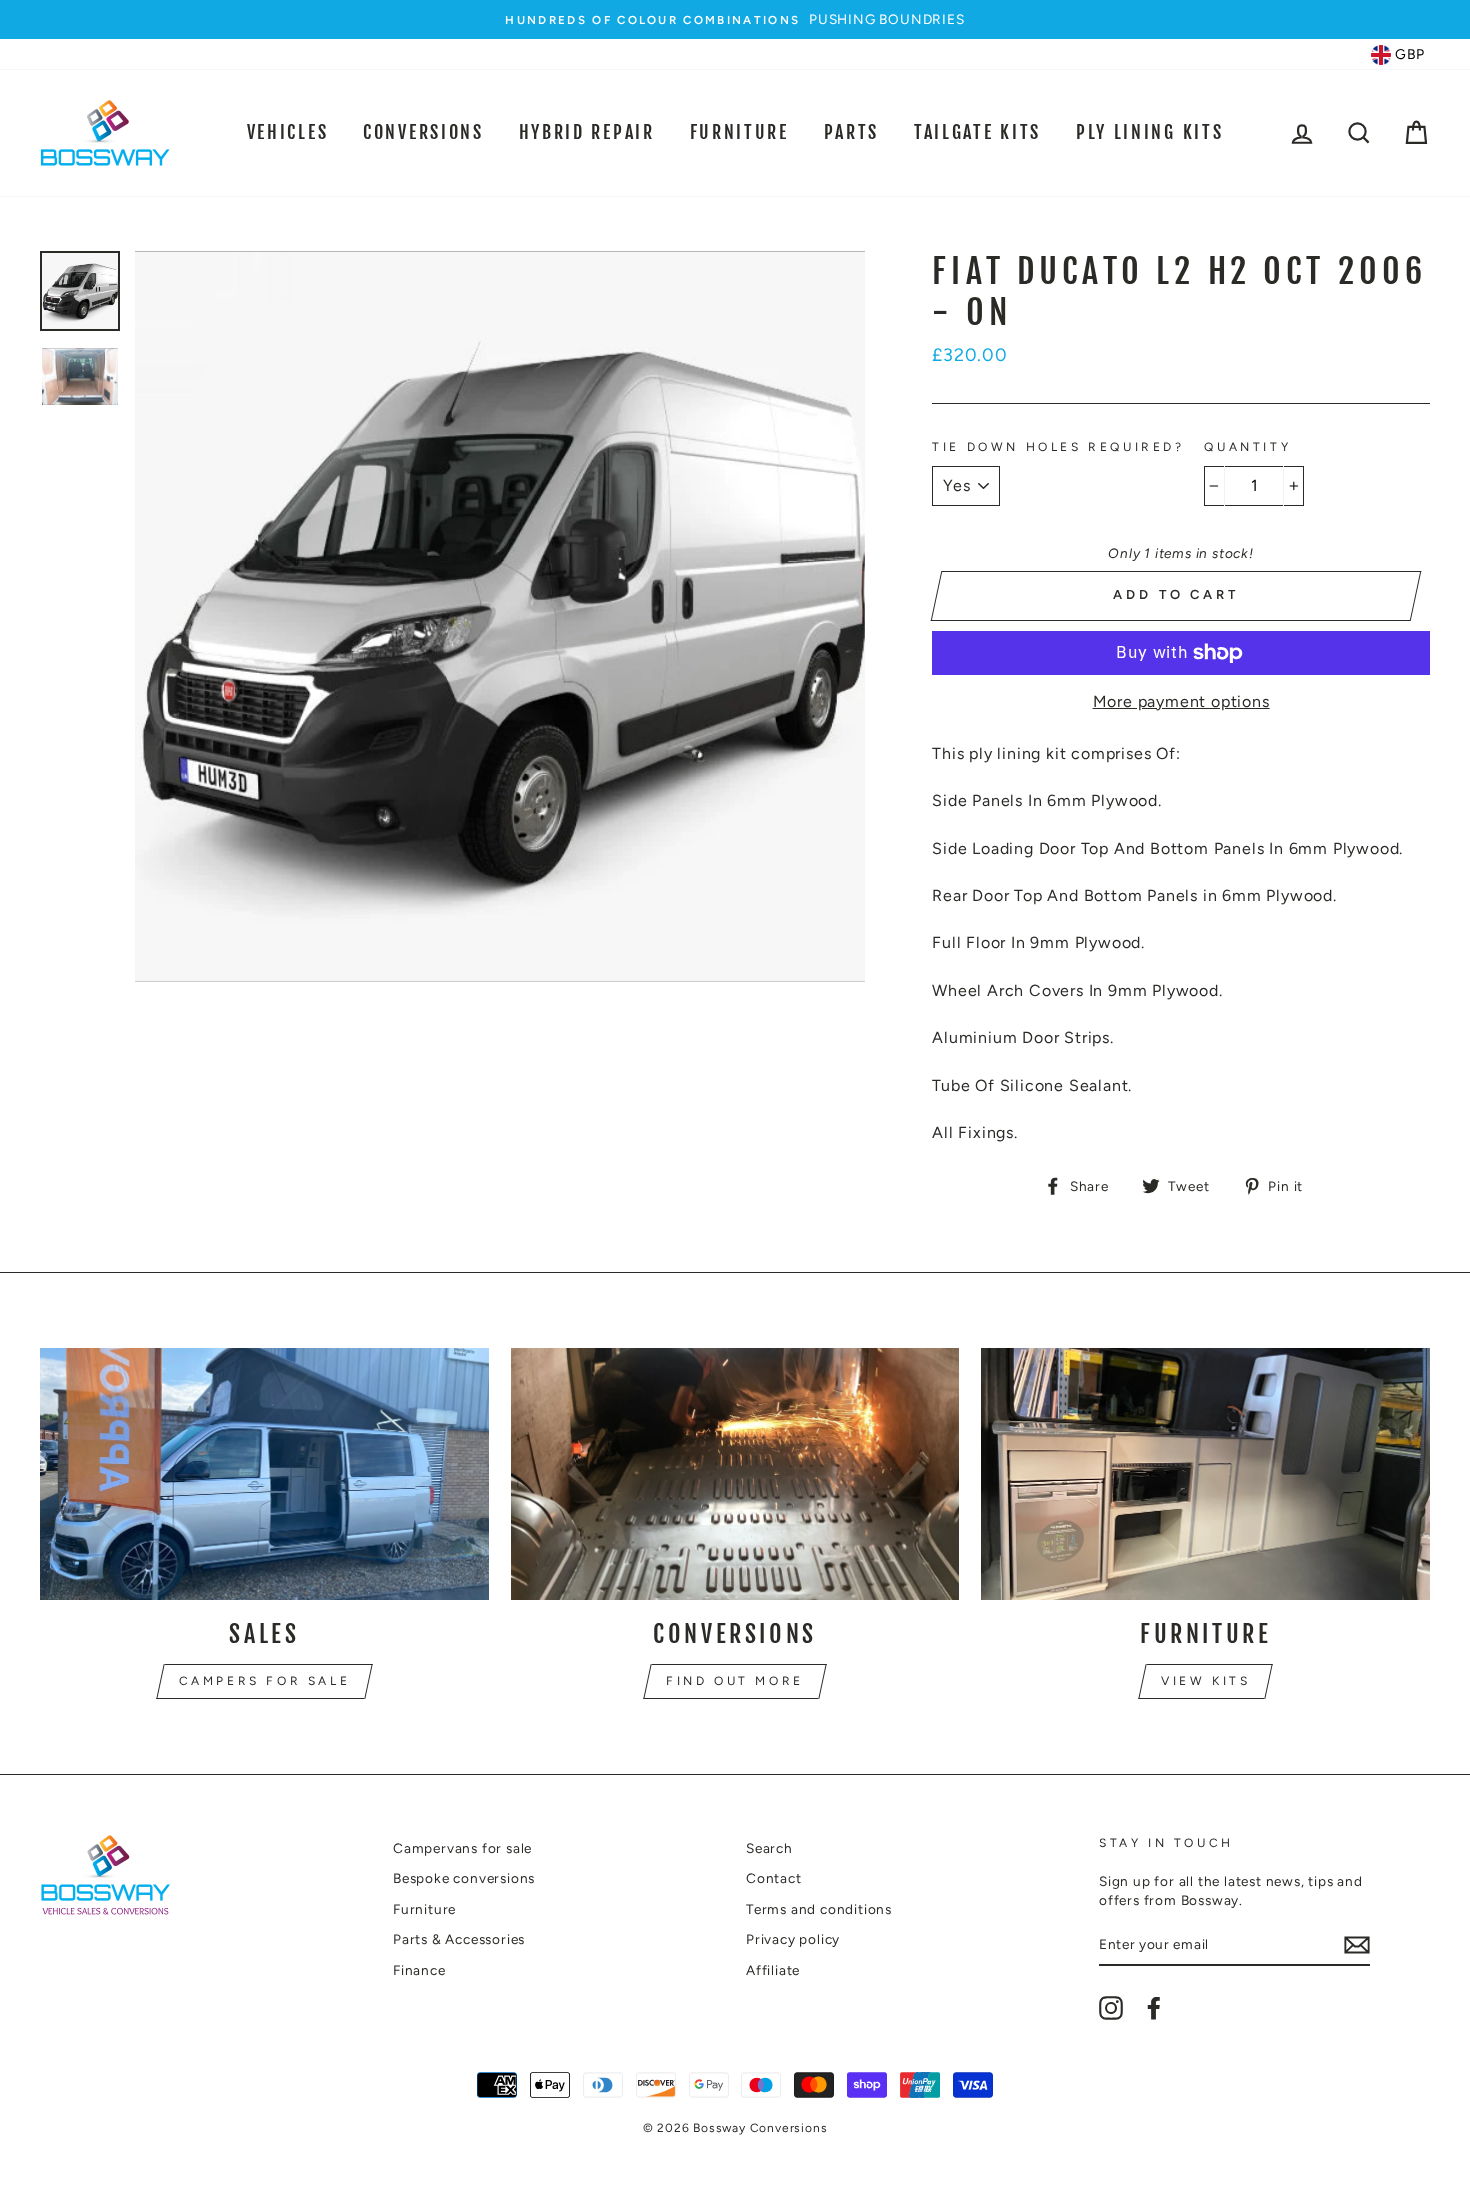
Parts (852, 132)
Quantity (1247, 447)
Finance (419, 1970)
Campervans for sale (462, 1848)
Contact (774, 1878)
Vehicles (288, 132)
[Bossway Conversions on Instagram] (1111, 2008)
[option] (735, 19)
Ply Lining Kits (1150, 132)
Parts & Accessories (459, 1939)
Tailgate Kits (977, 132)
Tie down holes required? (1058, 447)
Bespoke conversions (464, 1878)
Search (769, 1848)
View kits (1205, 1681)
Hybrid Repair (587, 132)
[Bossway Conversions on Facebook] (1154, 2008)
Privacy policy (793, 1939)
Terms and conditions (819, 1909)
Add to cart (1176, 594)
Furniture (739, 132)
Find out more (735, 1681)
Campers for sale (265, 1681)
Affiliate (773, 1970)
